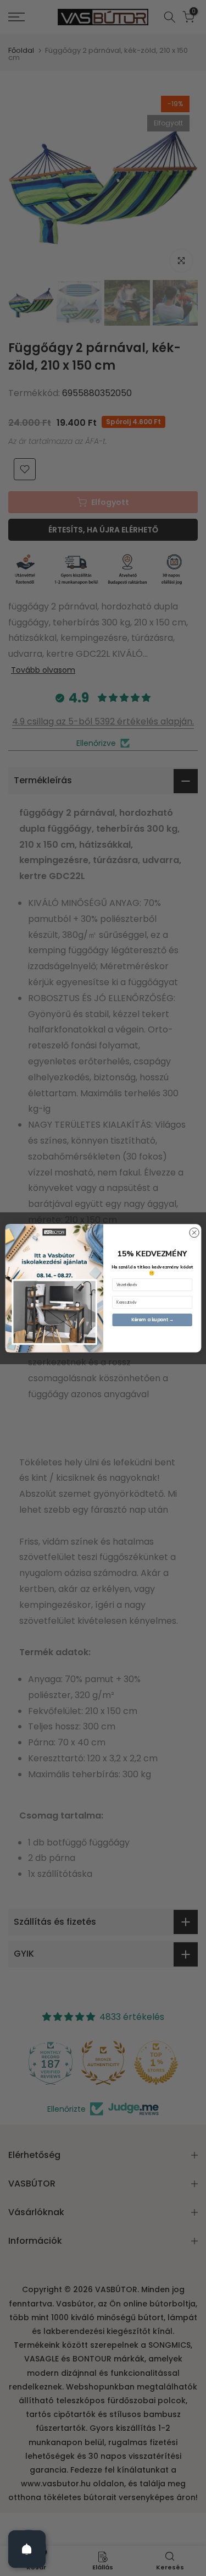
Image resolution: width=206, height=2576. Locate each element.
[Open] (27, 2549)
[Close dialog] (194, 1232)
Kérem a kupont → (152, 1319)
